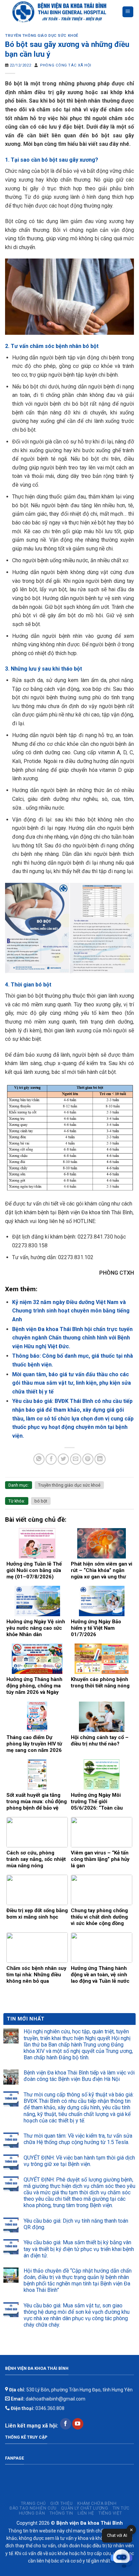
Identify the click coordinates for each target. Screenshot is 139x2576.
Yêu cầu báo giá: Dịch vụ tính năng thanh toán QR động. (76, 2224)
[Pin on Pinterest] (88, 1459)
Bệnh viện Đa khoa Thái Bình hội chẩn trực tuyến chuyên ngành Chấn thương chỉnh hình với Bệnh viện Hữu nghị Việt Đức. (72, 1338)
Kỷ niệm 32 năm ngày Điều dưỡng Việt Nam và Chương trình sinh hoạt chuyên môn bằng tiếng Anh (71, 1311)
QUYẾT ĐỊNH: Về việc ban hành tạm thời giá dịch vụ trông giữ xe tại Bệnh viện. (79, 2161)
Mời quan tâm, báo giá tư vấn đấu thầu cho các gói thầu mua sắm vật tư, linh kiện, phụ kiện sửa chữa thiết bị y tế (72, 1383)
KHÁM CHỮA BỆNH (97, 2503)
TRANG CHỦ (34, 2503)
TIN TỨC (121, 2508)
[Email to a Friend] (76, 1459)
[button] (121, 2558)
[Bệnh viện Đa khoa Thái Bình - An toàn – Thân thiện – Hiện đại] (63, 12)
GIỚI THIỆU (61, 2503)
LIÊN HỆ (86, 2513)
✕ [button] (131, 2530)
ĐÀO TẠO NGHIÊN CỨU (33, 2508)
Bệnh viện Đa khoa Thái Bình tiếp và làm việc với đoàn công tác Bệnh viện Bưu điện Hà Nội (79, 2076)
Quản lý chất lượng (85, 2508)
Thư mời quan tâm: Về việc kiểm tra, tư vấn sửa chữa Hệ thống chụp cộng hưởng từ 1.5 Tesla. (78, 2139)
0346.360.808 (37, 2408)
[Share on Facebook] (51, 1459)
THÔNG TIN (62, 2513)
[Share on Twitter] (63, 1459)
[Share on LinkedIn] (100, 1459)
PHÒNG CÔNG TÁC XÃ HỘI (66, 65)
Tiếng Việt (110, 2513)
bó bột (41, 1501)
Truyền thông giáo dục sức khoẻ (42, 36)
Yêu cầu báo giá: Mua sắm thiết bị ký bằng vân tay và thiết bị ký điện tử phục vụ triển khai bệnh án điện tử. (79, 2249)
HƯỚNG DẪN (32, 2513)
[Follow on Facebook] (66, 2424)
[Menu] (128, 12)
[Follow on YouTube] (78, 2424)
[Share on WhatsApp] (39, 1459)
